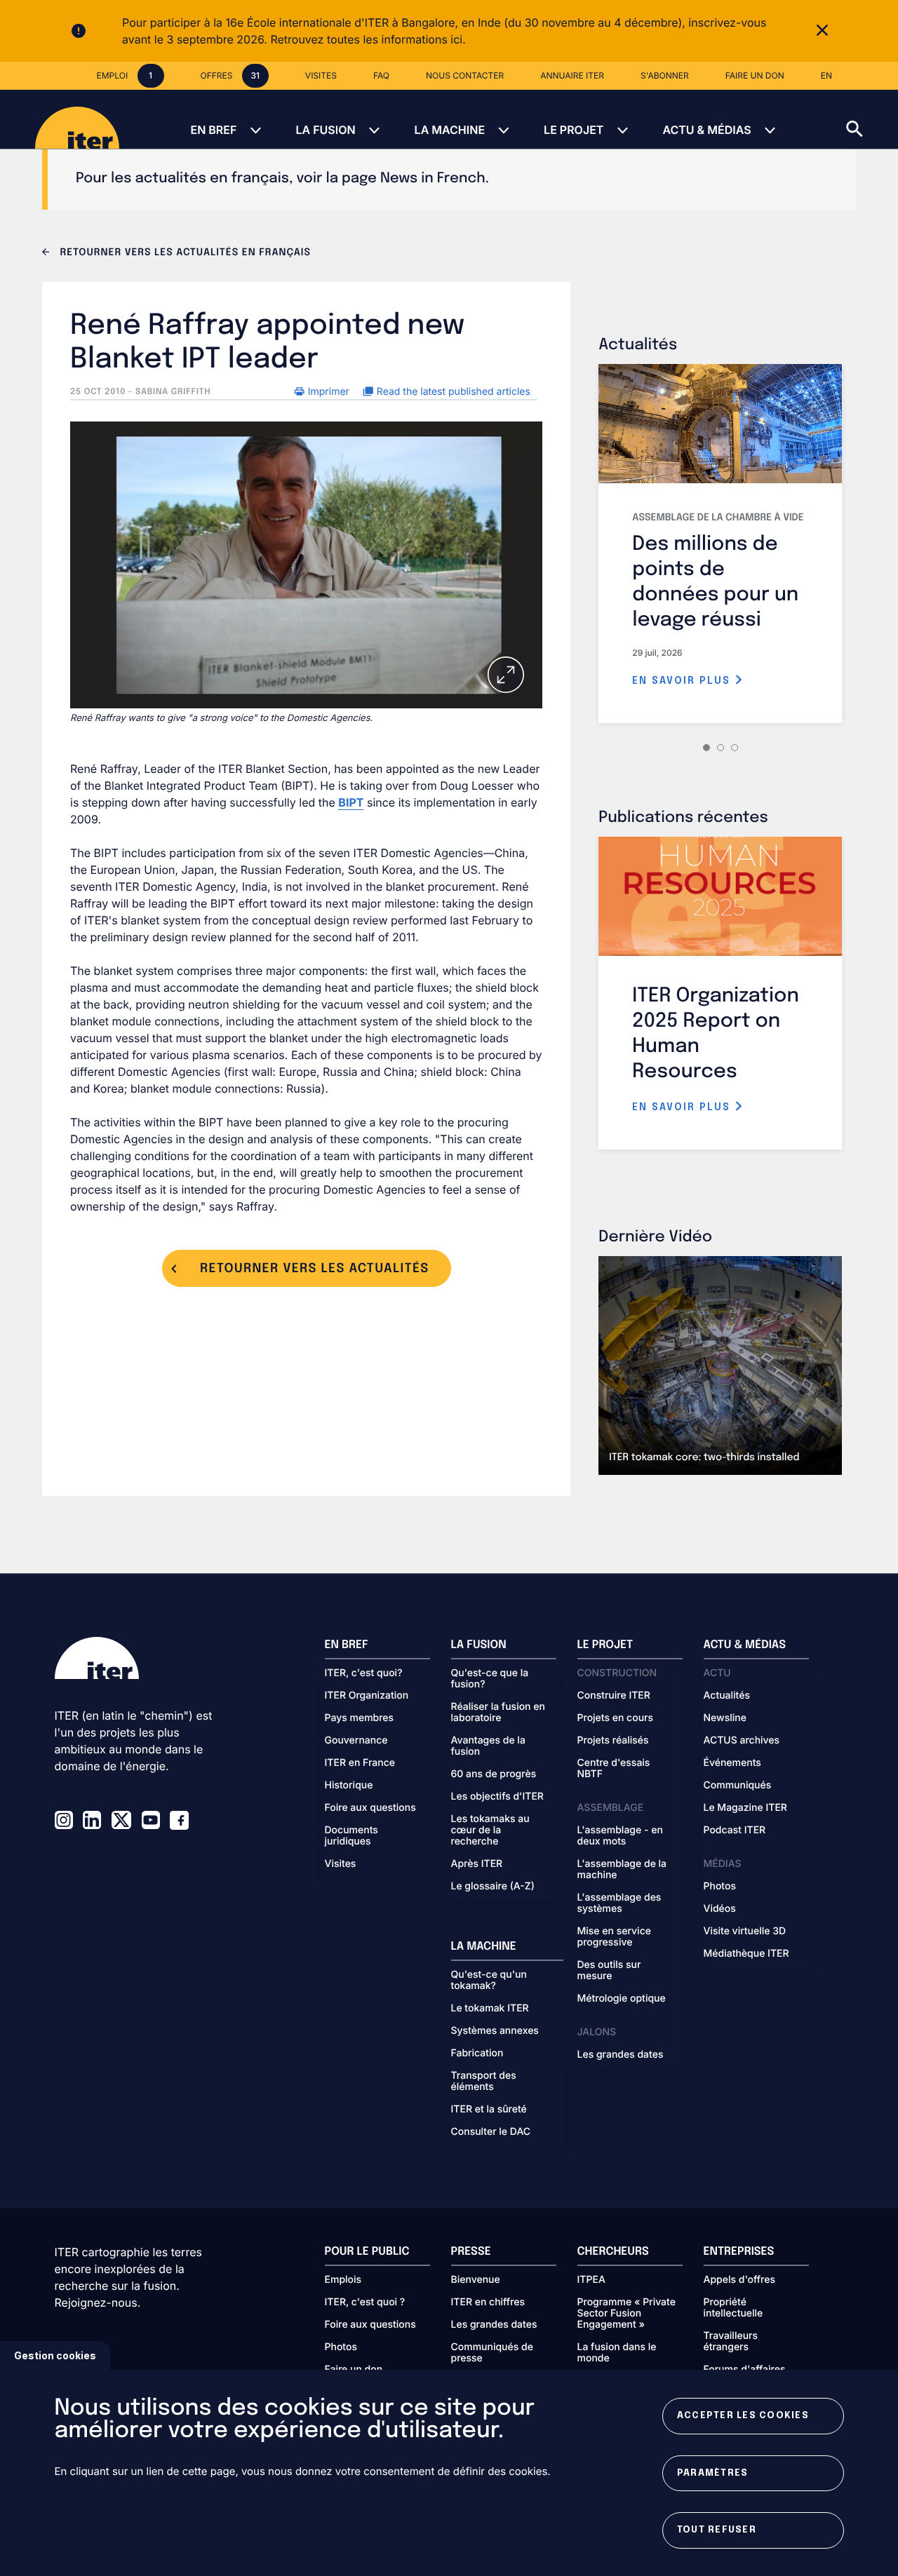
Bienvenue (476, 2280)
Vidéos (720, 1909)
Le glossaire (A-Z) (493, 1887)
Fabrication (477, 2054)
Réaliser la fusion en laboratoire (498, 1713)
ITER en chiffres (488, 2302)
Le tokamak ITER (490, 2009)
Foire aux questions (370, 1808)
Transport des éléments (484, 2082)
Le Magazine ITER (745, 1808)
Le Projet (574, 130)
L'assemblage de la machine (622, 1870)
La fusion (325, 130)
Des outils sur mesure (609, 1971)
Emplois (343, 2280)
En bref (213, 130)
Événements (732, 1763)
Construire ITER (614, 1696)
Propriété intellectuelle (733, 2308)
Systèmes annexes (495, 2031)
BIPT (351, 802)
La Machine (450, 130)
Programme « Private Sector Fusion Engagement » (626, 2314)
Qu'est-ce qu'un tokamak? (489, 1981)
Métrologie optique (622, 1999)
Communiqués (738, 1786)
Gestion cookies (55, 2355)
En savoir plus (683, 681)
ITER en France (360, 1763)
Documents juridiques (351, 1836)
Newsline (725, 1718)
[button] (872, 119)
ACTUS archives (742, 1741)
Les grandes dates (621, 2055)
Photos (720, 1887)
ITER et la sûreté (489, 2110)
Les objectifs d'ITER (497, 1797)
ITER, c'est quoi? (364, 1673)
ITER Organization (367, 1696)
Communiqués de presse (492, 2353)
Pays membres (360, 1718)
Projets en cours (616, 1718)
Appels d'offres (740, 2280)
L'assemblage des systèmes (619, 1903)
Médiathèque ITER (746, 1954)
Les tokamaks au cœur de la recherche (490, 1830)
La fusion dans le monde (617, 2353)
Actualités (727, 1696)
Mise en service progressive (614, 1937)
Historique (349, 1786)
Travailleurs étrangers (731, 2342)
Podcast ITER (735, 1830)
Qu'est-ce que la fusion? (490, 1679)
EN (826, 75)
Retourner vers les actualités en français (184, 253)
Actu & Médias (706, 130)
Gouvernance (356, 1741)
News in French (433, 178)
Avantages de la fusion (488, 1746)
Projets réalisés (613, 1741)
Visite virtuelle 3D (745, 1931)
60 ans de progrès (494, 1774)
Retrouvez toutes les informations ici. (368, 39)
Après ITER (477, 1864)
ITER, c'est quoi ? (365, 2302)
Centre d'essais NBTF (614, 1769)
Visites (341, 1864)
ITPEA (591, 2280)
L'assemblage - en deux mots (620, 1836)
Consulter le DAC (491, 2132)
